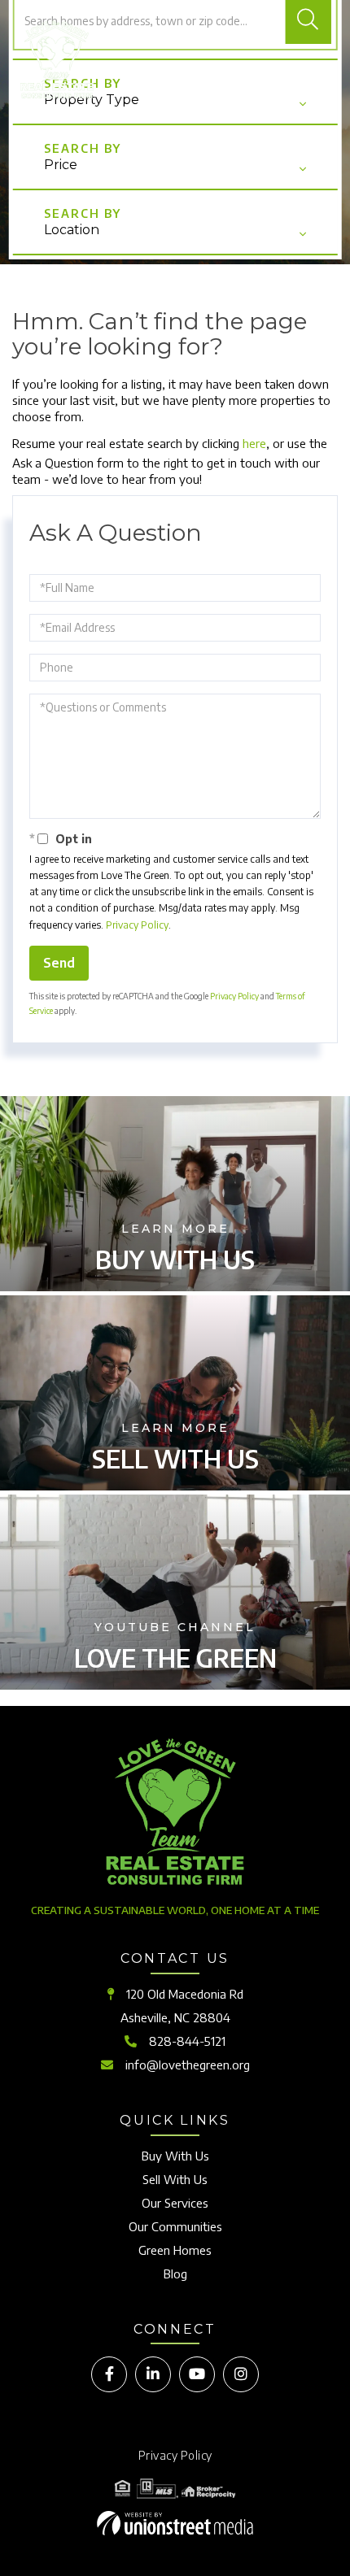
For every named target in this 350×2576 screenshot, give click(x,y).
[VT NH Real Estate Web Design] (175, 2523)
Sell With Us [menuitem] (175, 2179)
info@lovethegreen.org (188, 2065)
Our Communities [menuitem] (175, 2226)
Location (72, 230)
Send (59, 963)
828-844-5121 (187, 2041)
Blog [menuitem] (175, 2274)
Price (61, 165)
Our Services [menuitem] (175, 2203)
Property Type (92, 100)
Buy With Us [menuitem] (175, 2156)
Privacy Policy (137, 925)
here (254, 443)
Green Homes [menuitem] (175, 2250)
